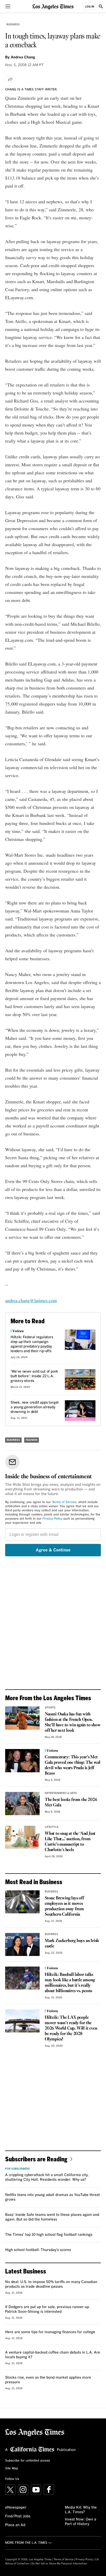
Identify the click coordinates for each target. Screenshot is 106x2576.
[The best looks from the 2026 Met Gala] (22, 1803)
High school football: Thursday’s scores (38, 2250)
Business (13, 25)
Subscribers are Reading (36, 2159)
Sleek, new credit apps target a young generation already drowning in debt (35, 1407)
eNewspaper (16, 2508)
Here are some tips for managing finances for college (50, 2332)
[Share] (11, 79)
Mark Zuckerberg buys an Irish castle (72, 1944)
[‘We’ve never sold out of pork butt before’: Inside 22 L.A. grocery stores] (80, 1379)
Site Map (12, 2469)
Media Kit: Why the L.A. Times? (81, 2510)
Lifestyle (52, 1827)
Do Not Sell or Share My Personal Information (59, 2564)
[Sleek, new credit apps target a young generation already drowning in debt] (80, 1410)
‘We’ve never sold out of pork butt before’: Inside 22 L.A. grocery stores (34, 1376)
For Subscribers (17, 2169)
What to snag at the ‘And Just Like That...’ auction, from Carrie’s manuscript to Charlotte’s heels (70, 1842)
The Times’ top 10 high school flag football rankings (49, 2235)
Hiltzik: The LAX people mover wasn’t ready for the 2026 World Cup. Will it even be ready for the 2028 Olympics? (71, 2028)
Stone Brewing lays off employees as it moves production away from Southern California (64, 1906)
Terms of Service (64, 1502)
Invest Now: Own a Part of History (81, 2522)
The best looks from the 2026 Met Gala (71, 1803)
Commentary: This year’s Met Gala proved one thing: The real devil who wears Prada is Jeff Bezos (73, 1765)
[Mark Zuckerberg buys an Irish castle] (22, 1944)
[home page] (53, 6)
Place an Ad (15, 2525)
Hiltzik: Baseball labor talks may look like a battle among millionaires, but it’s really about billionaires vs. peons (70, 1983)
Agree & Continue (53, 1550)
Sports (50, 1708)
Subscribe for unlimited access (28, 2461)
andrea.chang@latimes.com (31, 1300)
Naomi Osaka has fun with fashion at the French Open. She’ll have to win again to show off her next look (73, 1722)
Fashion (32, 1440)
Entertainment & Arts (61, 1793)
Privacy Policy (52, 1519)
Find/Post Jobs (18, 2516)
